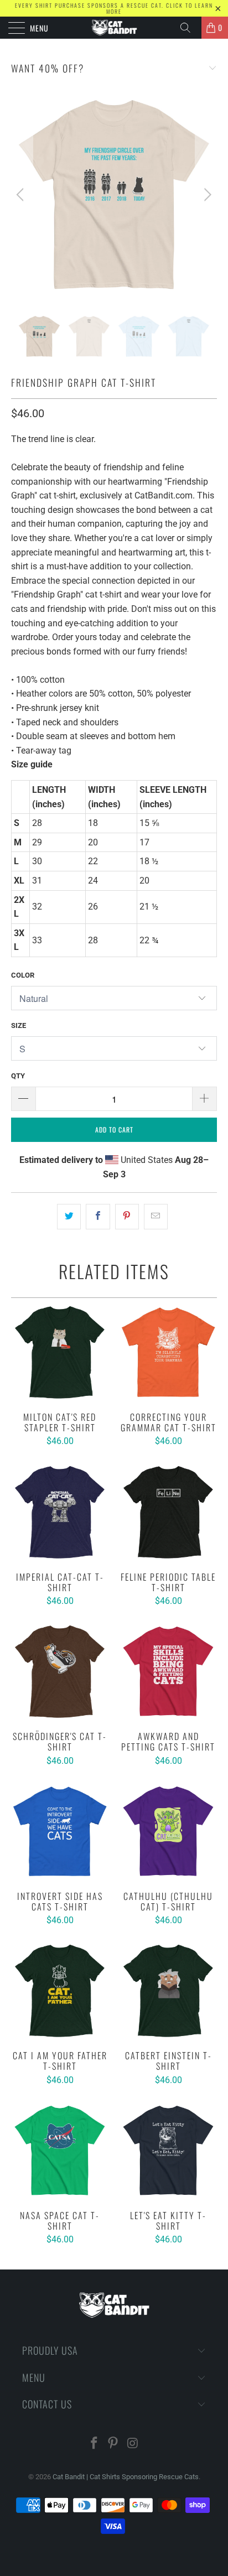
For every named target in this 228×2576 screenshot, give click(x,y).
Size (19, 1025)
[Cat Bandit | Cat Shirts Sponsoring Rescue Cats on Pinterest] (113, 2444)
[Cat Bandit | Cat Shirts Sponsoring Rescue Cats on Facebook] (94, 2444)
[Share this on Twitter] (69, 1217)
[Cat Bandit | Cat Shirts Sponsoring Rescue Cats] (114, 28)
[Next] (206, 195)
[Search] (189, 28)
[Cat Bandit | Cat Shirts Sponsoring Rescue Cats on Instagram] (133, 2444)
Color (23, 975)
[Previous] (22, 195)
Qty (18, 1076)
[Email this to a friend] (156, 1217)
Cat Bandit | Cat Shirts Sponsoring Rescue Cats (126, 2477)
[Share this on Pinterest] (127, 1217)
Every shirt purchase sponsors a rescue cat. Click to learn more (114, 8)
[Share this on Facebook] (98, 1217)
